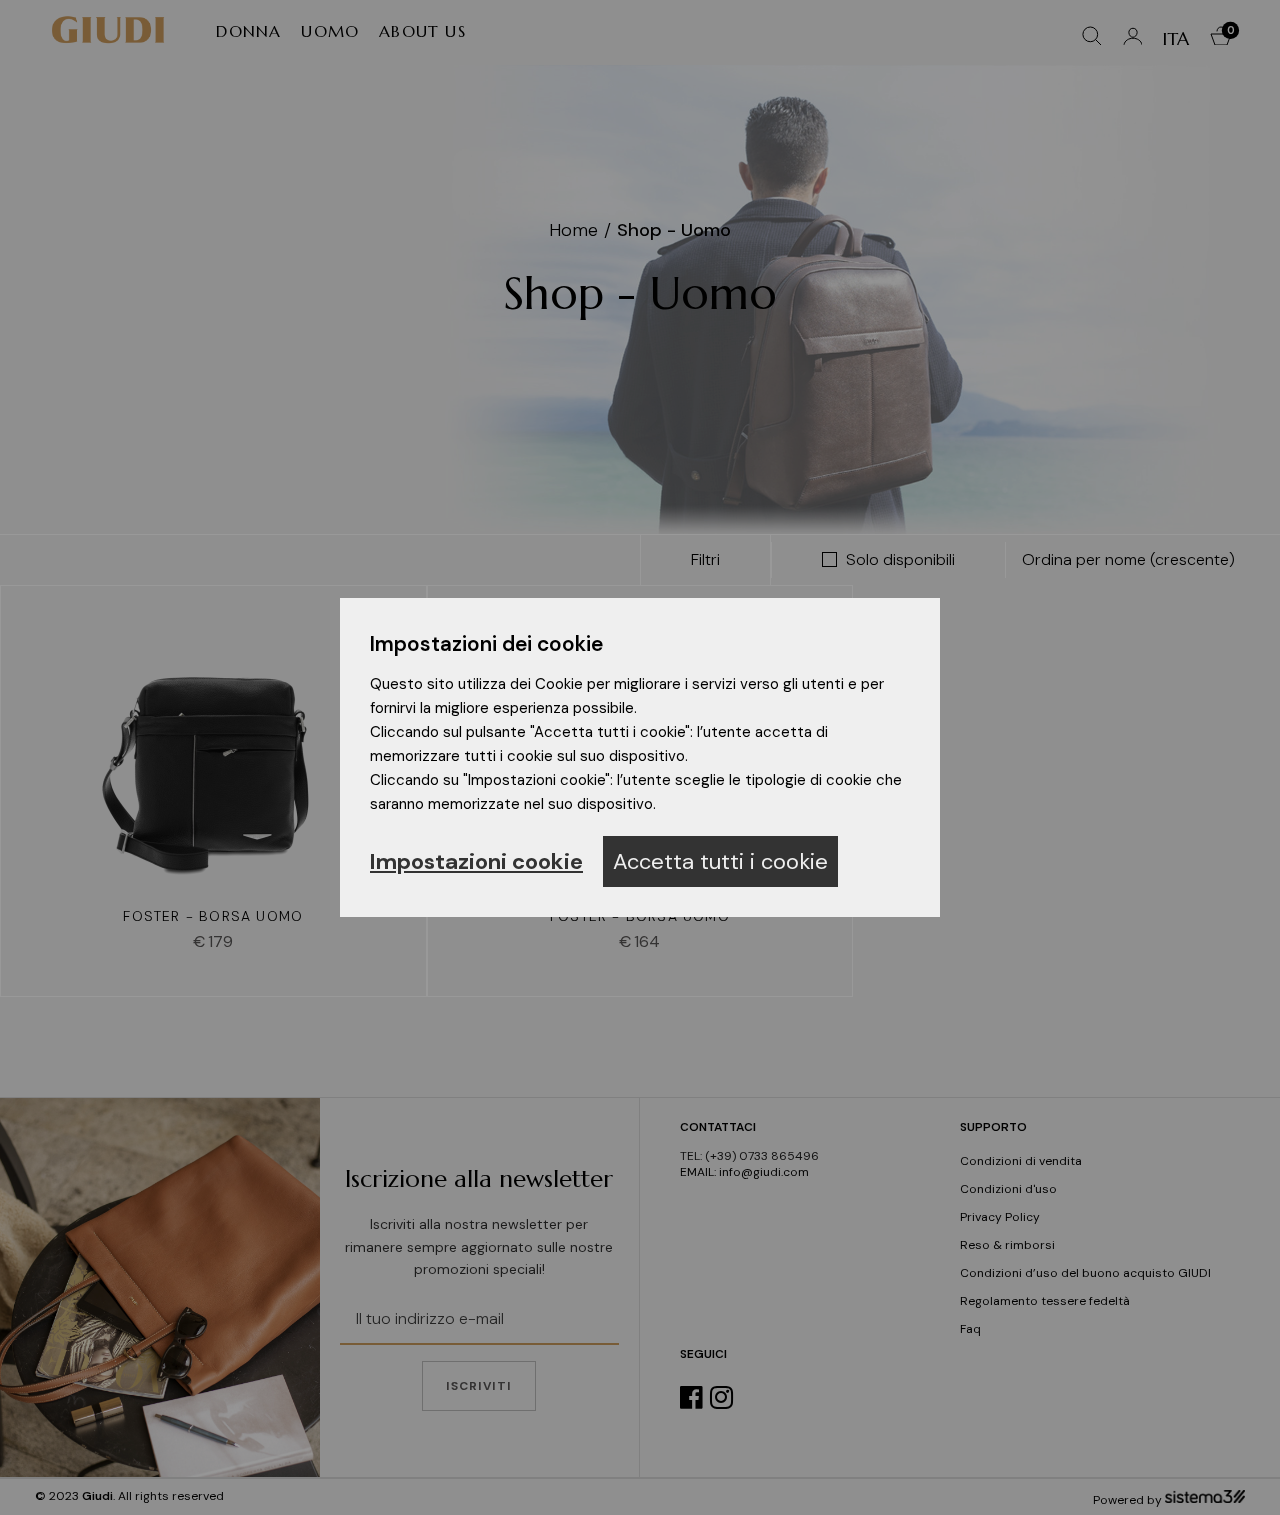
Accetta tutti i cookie (720, 861)
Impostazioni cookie (476, 861)
